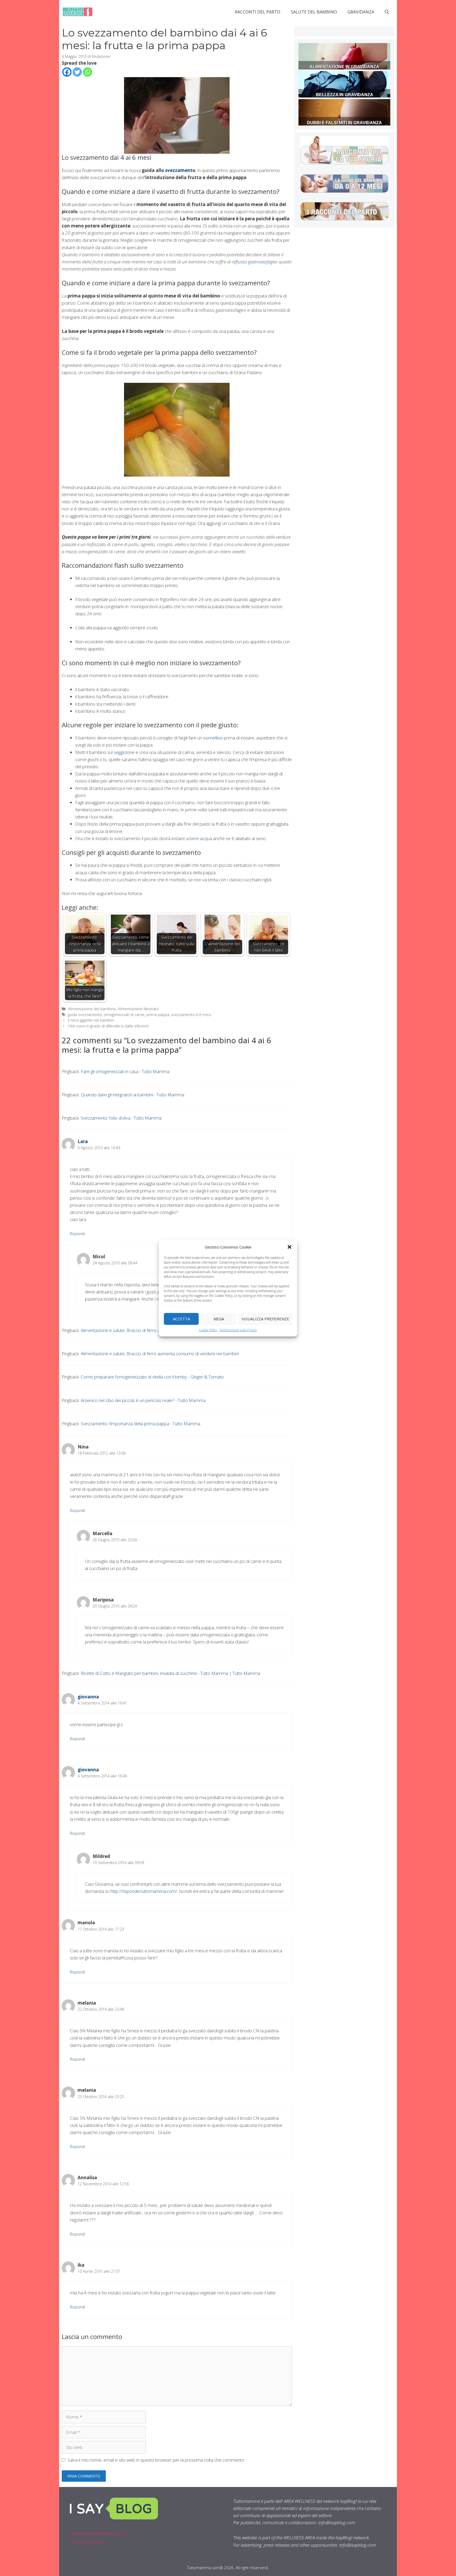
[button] (289, 1247)
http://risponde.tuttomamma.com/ (144, 1891)
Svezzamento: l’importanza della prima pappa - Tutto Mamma (141, 1424)
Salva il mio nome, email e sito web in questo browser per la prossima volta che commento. (156, 2460)
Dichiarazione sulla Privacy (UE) (100, 2533)
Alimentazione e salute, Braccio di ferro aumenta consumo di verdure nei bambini (160, 1354)
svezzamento (180, 170)
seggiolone (124, 752)
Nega (219, 1319)
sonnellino (213, 738)
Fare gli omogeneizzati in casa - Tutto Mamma (125, 1071)
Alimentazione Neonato (138, 1009)
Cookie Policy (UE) (87, 2542)
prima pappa (158, 1015)
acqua (206, 838)
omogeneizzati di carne (124, 1015)
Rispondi (77, 1234)
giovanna (88, 1697)
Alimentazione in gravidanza (344, 67)
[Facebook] (67, 72)
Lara (83, 1141)
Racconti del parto (258, 12)
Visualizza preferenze (265, 1319)
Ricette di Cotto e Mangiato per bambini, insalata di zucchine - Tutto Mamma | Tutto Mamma (170, 1673)
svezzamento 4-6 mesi (191, 1015)
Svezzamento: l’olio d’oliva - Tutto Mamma (121, 1118)
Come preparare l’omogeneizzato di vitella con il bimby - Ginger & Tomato (152, 1377)
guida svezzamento (85, 1015)
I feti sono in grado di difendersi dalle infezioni (108, 1026)
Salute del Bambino (314, 12)
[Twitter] (77, 72)
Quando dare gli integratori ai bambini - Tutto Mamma (132, 1095)
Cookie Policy (208, 1330)
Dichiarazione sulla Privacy (238, 1330)
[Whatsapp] (87, 72)
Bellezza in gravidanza (345, 95)
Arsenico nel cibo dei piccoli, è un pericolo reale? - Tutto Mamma (143, 1400)
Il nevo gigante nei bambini (91, 1020)
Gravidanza (361, 12)
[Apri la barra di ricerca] (387, 12)
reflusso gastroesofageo (255, 262)
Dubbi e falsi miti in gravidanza (344, 123)
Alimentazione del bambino (92, 1009)
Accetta (181, 1319)
